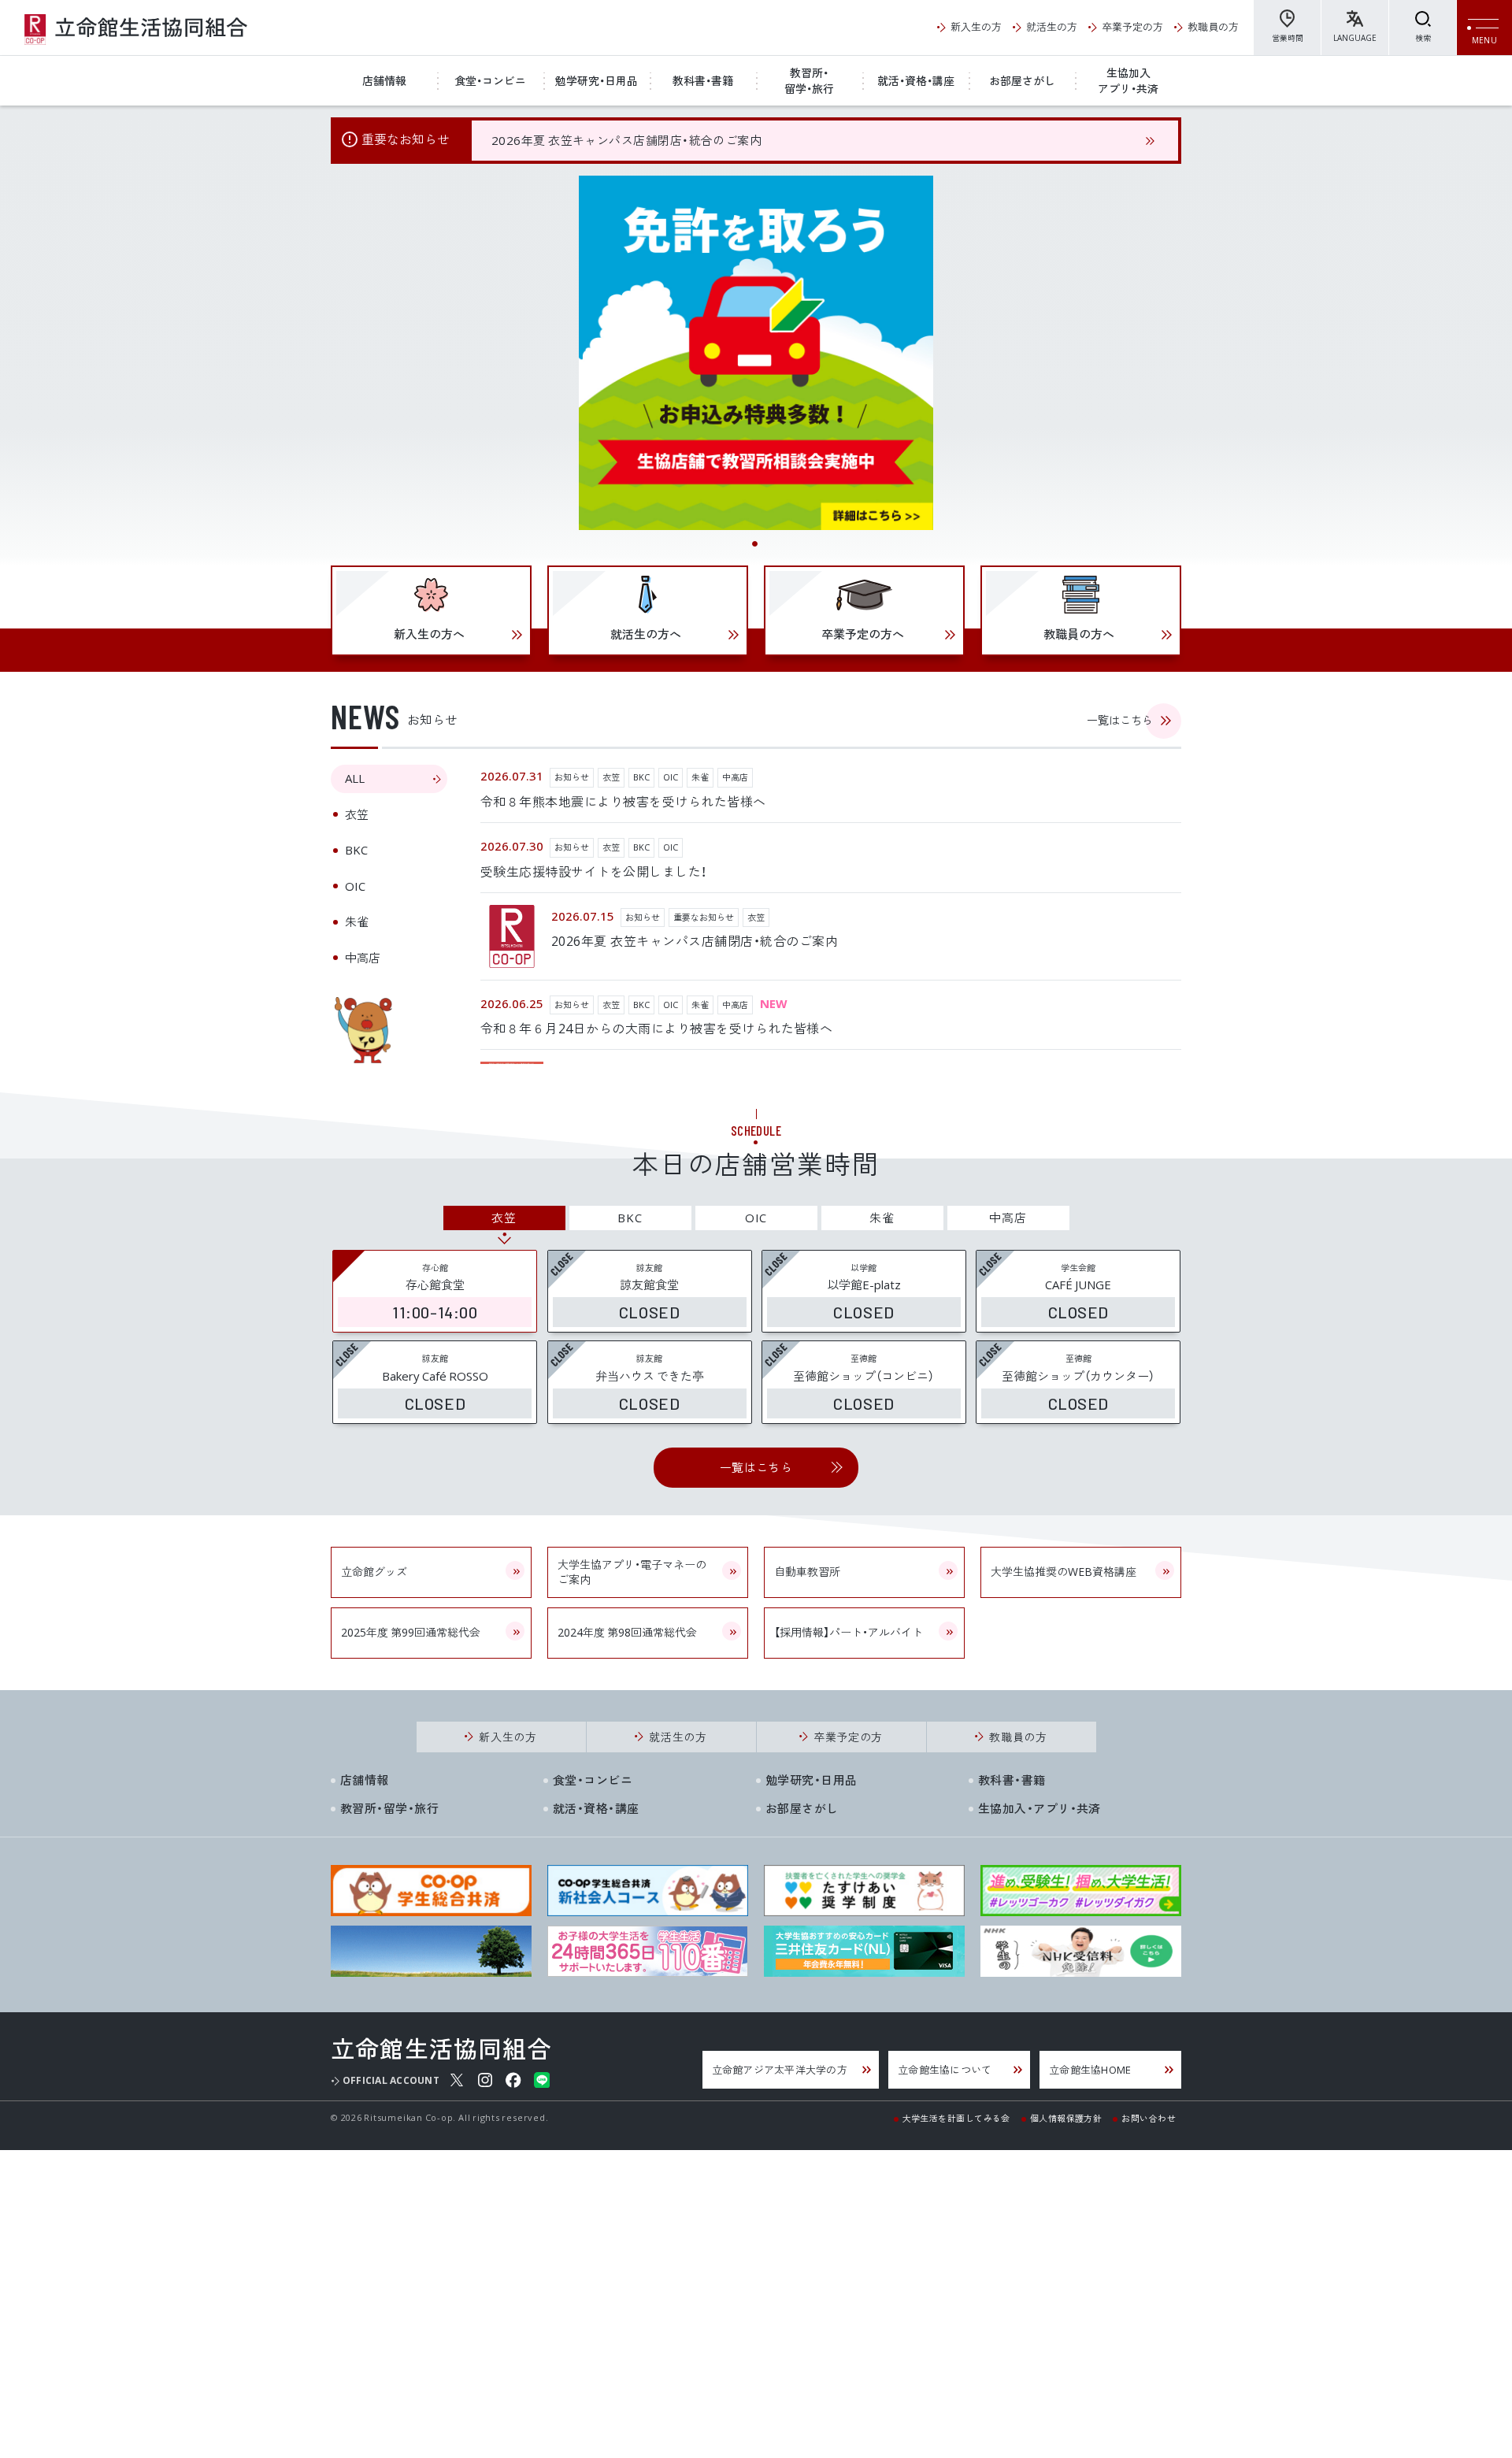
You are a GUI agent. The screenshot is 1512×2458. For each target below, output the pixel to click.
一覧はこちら (1120, 720)
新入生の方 (976, 26)
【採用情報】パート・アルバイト (849, 1632)
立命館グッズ (374, 1571)
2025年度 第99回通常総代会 (411, 1632)
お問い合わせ (1149, 2117)
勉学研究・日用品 (597, 80)
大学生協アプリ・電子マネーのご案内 (632, 1572)
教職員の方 (1213, 26)
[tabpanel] (756, 353)
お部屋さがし (1022, 80)
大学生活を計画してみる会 (956, 2117)
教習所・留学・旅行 (809, 80)
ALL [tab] (355, 778)
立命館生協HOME (1090, 2069)
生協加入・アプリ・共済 (1039, 1808)
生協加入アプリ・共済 (1128, 80)
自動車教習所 (807, 1571)
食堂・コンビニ (490, 80)
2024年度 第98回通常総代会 (627, 1632)
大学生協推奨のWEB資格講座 (1064, 1571)
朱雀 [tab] (357, 921)
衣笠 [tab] (357, 814)
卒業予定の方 (1132, 26)
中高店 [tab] (363, 958)
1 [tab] (756, 545)
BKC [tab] (356, 850)
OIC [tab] (355, 886)
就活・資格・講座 (916, 80)
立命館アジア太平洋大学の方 (780, 2069)
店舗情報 (384, 80)
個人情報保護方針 (1066, 2117)
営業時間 (1288, 37)
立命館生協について (945, 2069)
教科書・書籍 (703, 80)
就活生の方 (1052, 26)
